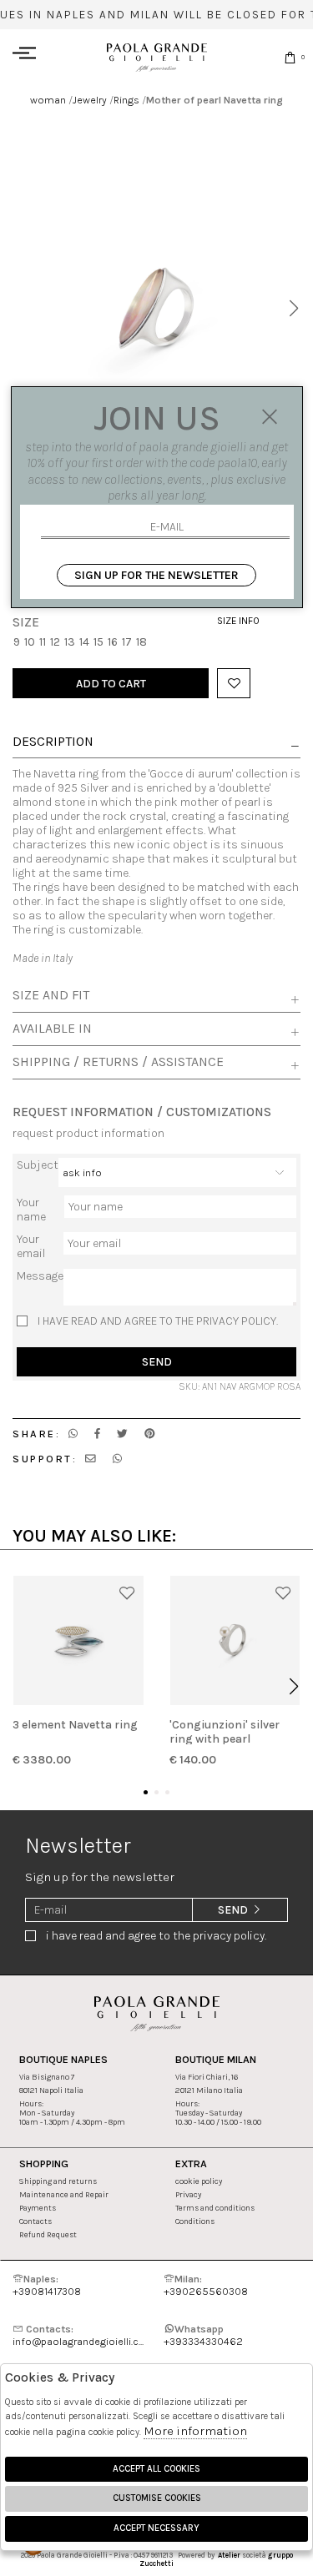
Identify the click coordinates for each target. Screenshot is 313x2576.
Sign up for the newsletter (156, 575)
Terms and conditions (215, 2208)
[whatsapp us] (73, 1434)
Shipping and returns (58, 2181)
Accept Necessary (156, 2528)
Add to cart (111, 684)
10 (30, 642)
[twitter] (122, 1434)
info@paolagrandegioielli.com (81, 2335)
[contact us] (91, 1459)
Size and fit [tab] (51, 995)
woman (48, 100)
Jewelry (90, 100)
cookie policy (199, 2181)
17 (127, 642)
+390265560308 (206, 2285)
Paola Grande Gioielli (157, 57)
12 (55, 642)
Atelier (229, 2555)
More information (195, 2431)
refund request (48, 2234)
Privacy (188, 2194)
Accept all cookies (156, 2469)
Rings (126, 100)
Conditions (195, 2221)
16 (113, 642)
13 (70, 642)
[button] (293, 309)
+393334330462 (203, 2335)
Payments (38, 2208)
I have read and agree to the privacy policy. (158, 1321)
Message (40, 1276)
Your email (31, 1246)
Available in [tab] (52, 1029)
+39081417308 (47, 2285)
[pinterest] (150, 1434)
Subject (38, 1165)
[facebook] (97, 1434)
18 (141, 642)
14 (84, 642)
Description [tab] (53, 742)
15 (98, 642)
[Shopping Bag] (290, 57)
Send (157, 1362)
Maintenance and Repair (64, 2194)
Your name (31, 1210)
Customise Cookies (157, 2498)
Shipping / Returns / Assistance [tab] (118, 1062)
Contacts (35, 2221)
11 (43, 642)
